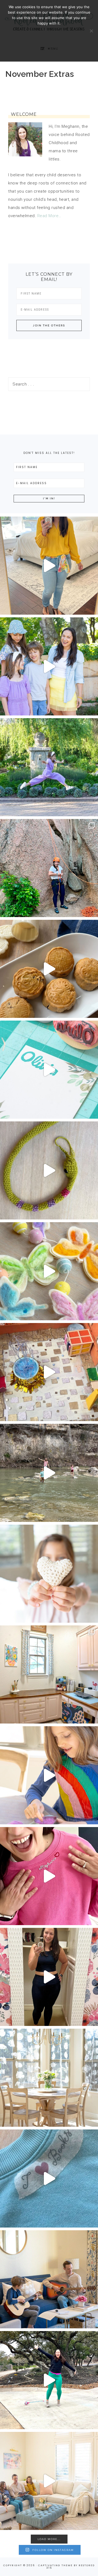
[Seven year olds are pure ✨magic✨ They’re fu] (49, 767)
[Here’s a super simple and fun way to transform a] (49, 1876)
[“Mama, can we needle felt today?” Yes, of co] (49, 1775)
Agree (49, 34)
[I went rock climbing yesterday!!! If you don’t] (49, 868)
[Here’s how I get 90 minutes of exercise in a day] (49, 1977)
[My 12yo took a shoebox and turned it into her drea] (49, 1372)
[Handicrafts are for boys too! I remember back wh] (49, 1170)
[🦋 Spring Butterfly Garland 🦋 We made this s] (49, 1271)
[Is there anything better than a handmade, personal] (49, 1070)
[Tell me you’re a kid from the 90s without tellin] (49, 2380)
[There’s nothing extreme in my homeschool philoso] (49, 666)
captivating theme (55, 2565)
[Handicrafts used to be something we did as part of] (49, 1674)
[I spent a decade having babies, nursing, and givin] (49, 566)
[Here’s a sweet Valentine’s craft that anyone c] (49, 2178)
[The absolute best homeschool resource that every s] (49, 1473)
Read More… (49, 216)
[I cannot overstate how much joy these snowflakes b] (49, 2078)
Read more (49, 49)
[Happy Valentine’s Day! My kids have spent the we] (49, 1574)
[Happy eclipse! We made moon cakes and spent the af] (49, 969)
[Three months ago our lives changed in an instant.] (49, 2481)
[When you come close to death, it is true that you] (49, 2279)
